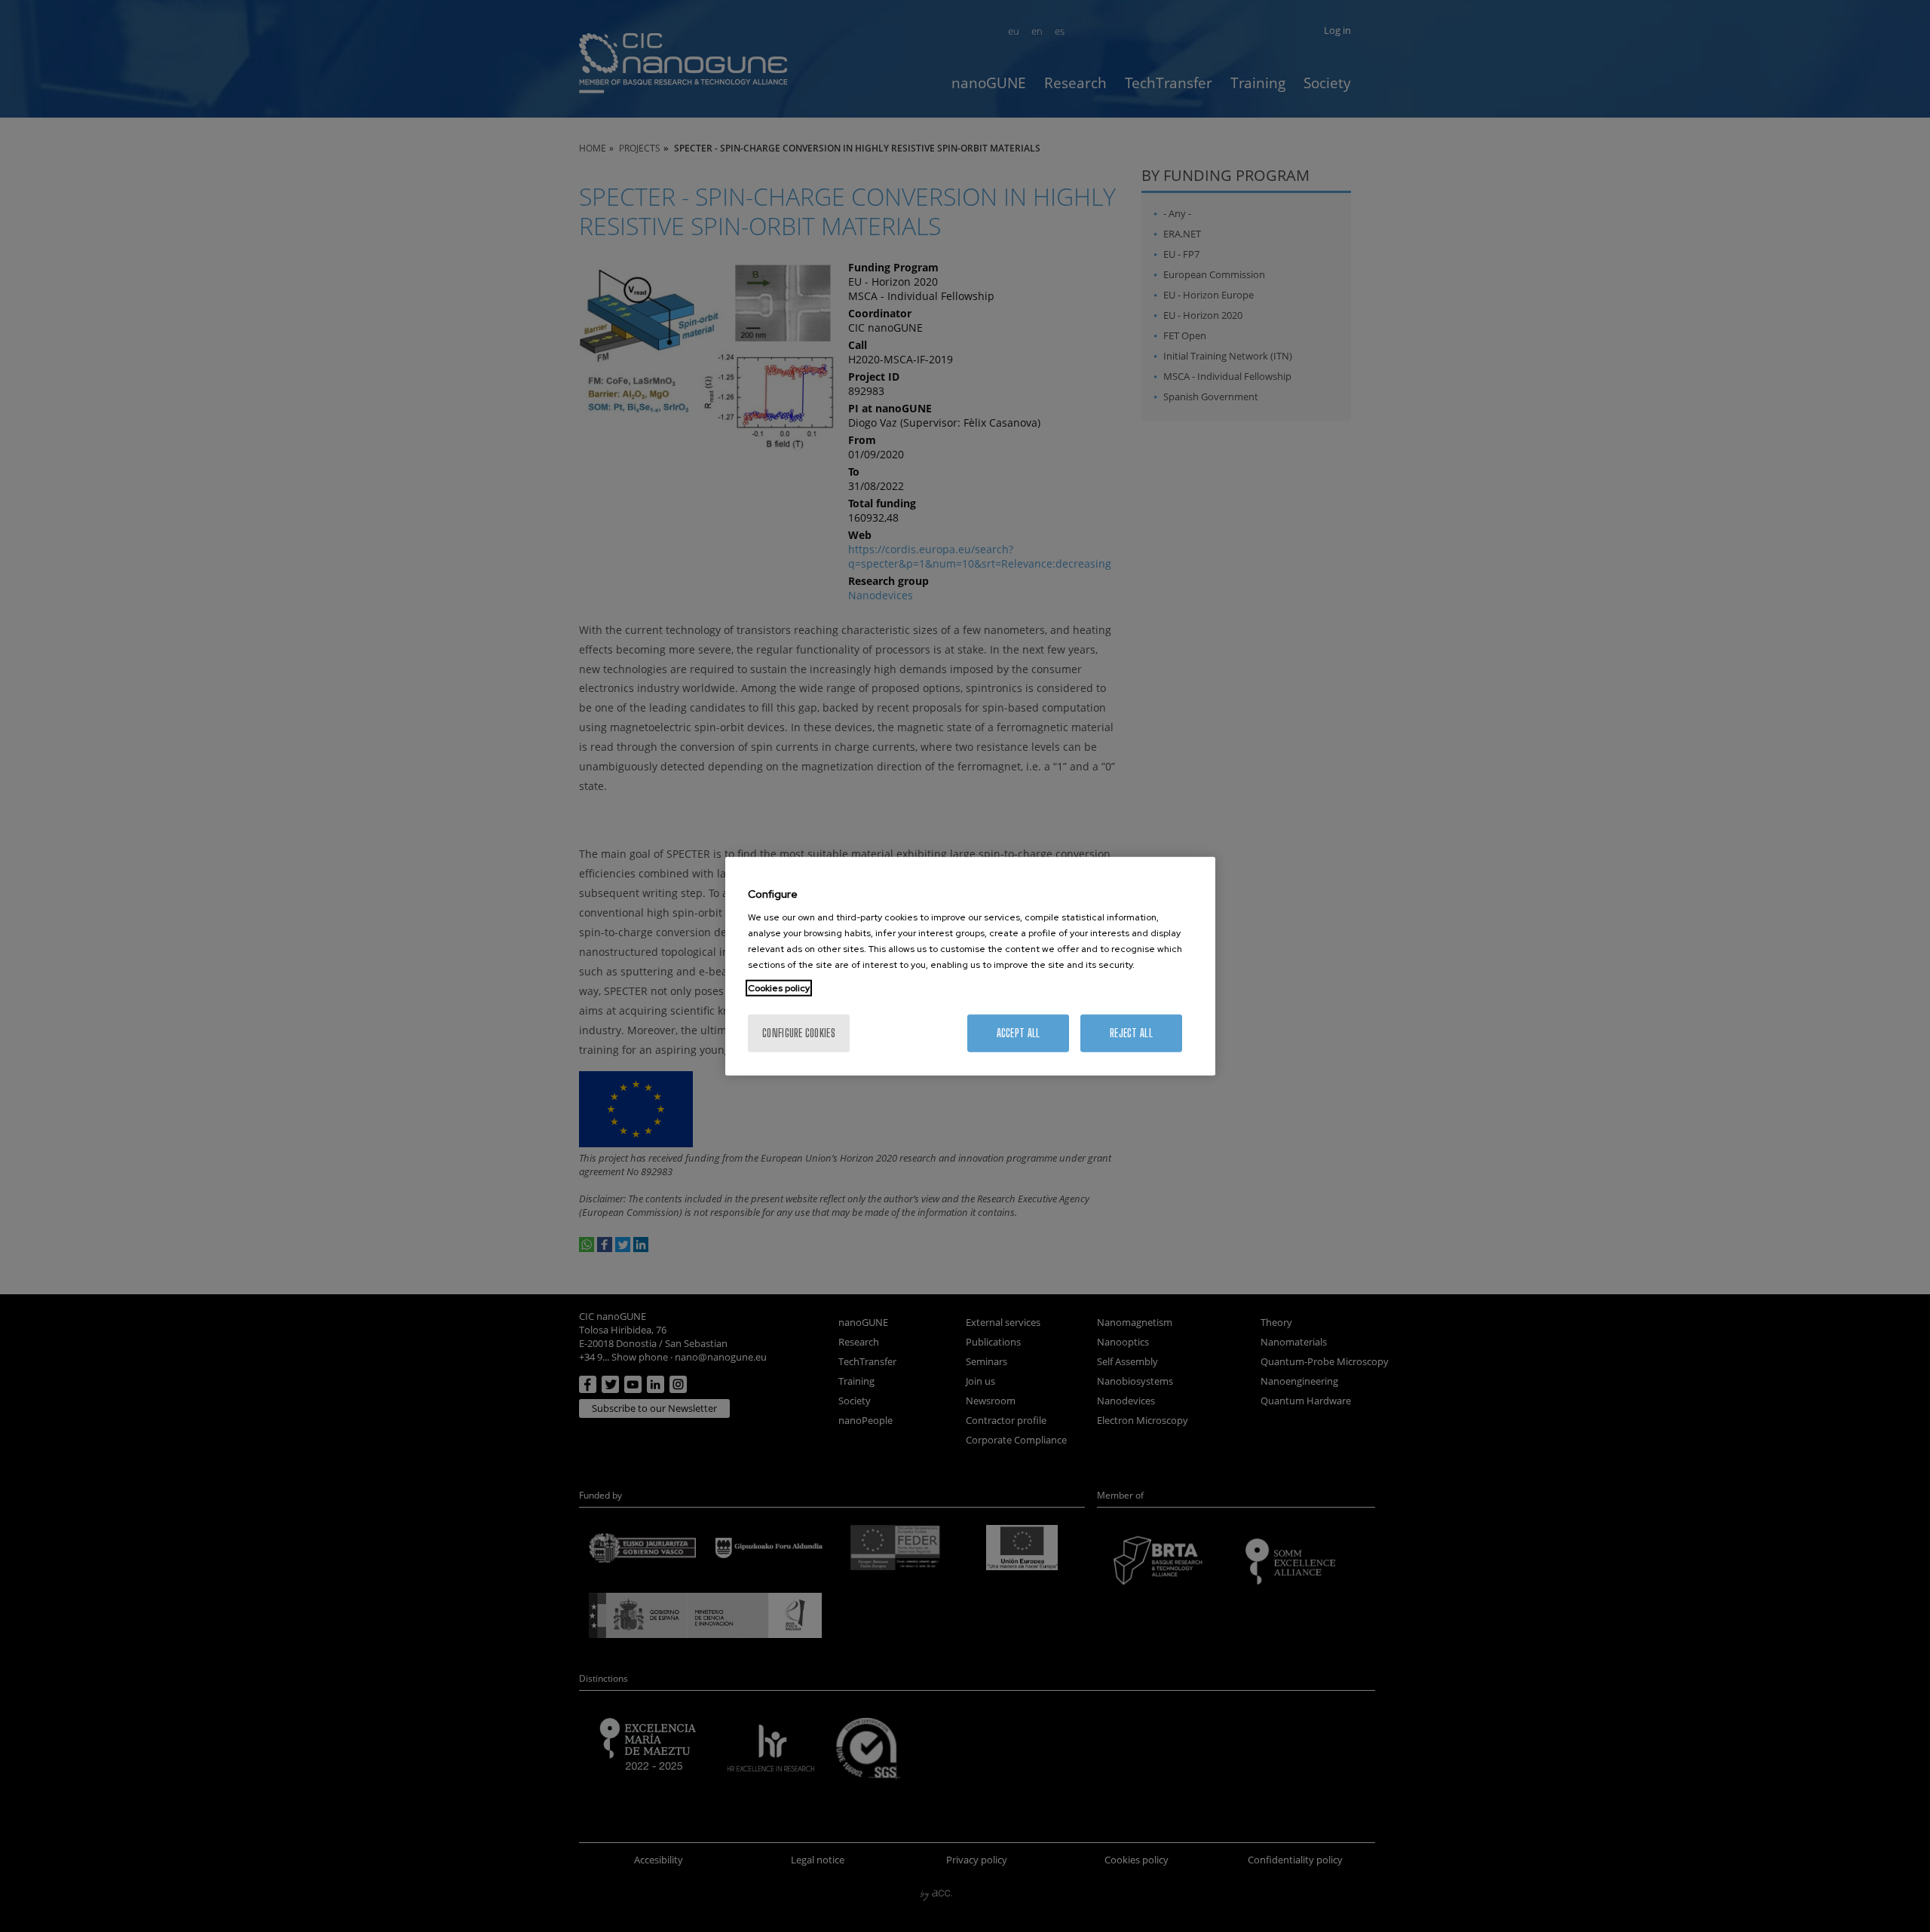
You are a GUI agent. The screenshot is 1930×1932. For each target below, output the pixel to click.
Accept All (1019, 1033)
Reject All (1131, 1033)
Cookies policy (779, 988)
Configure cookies (799, 1033)
